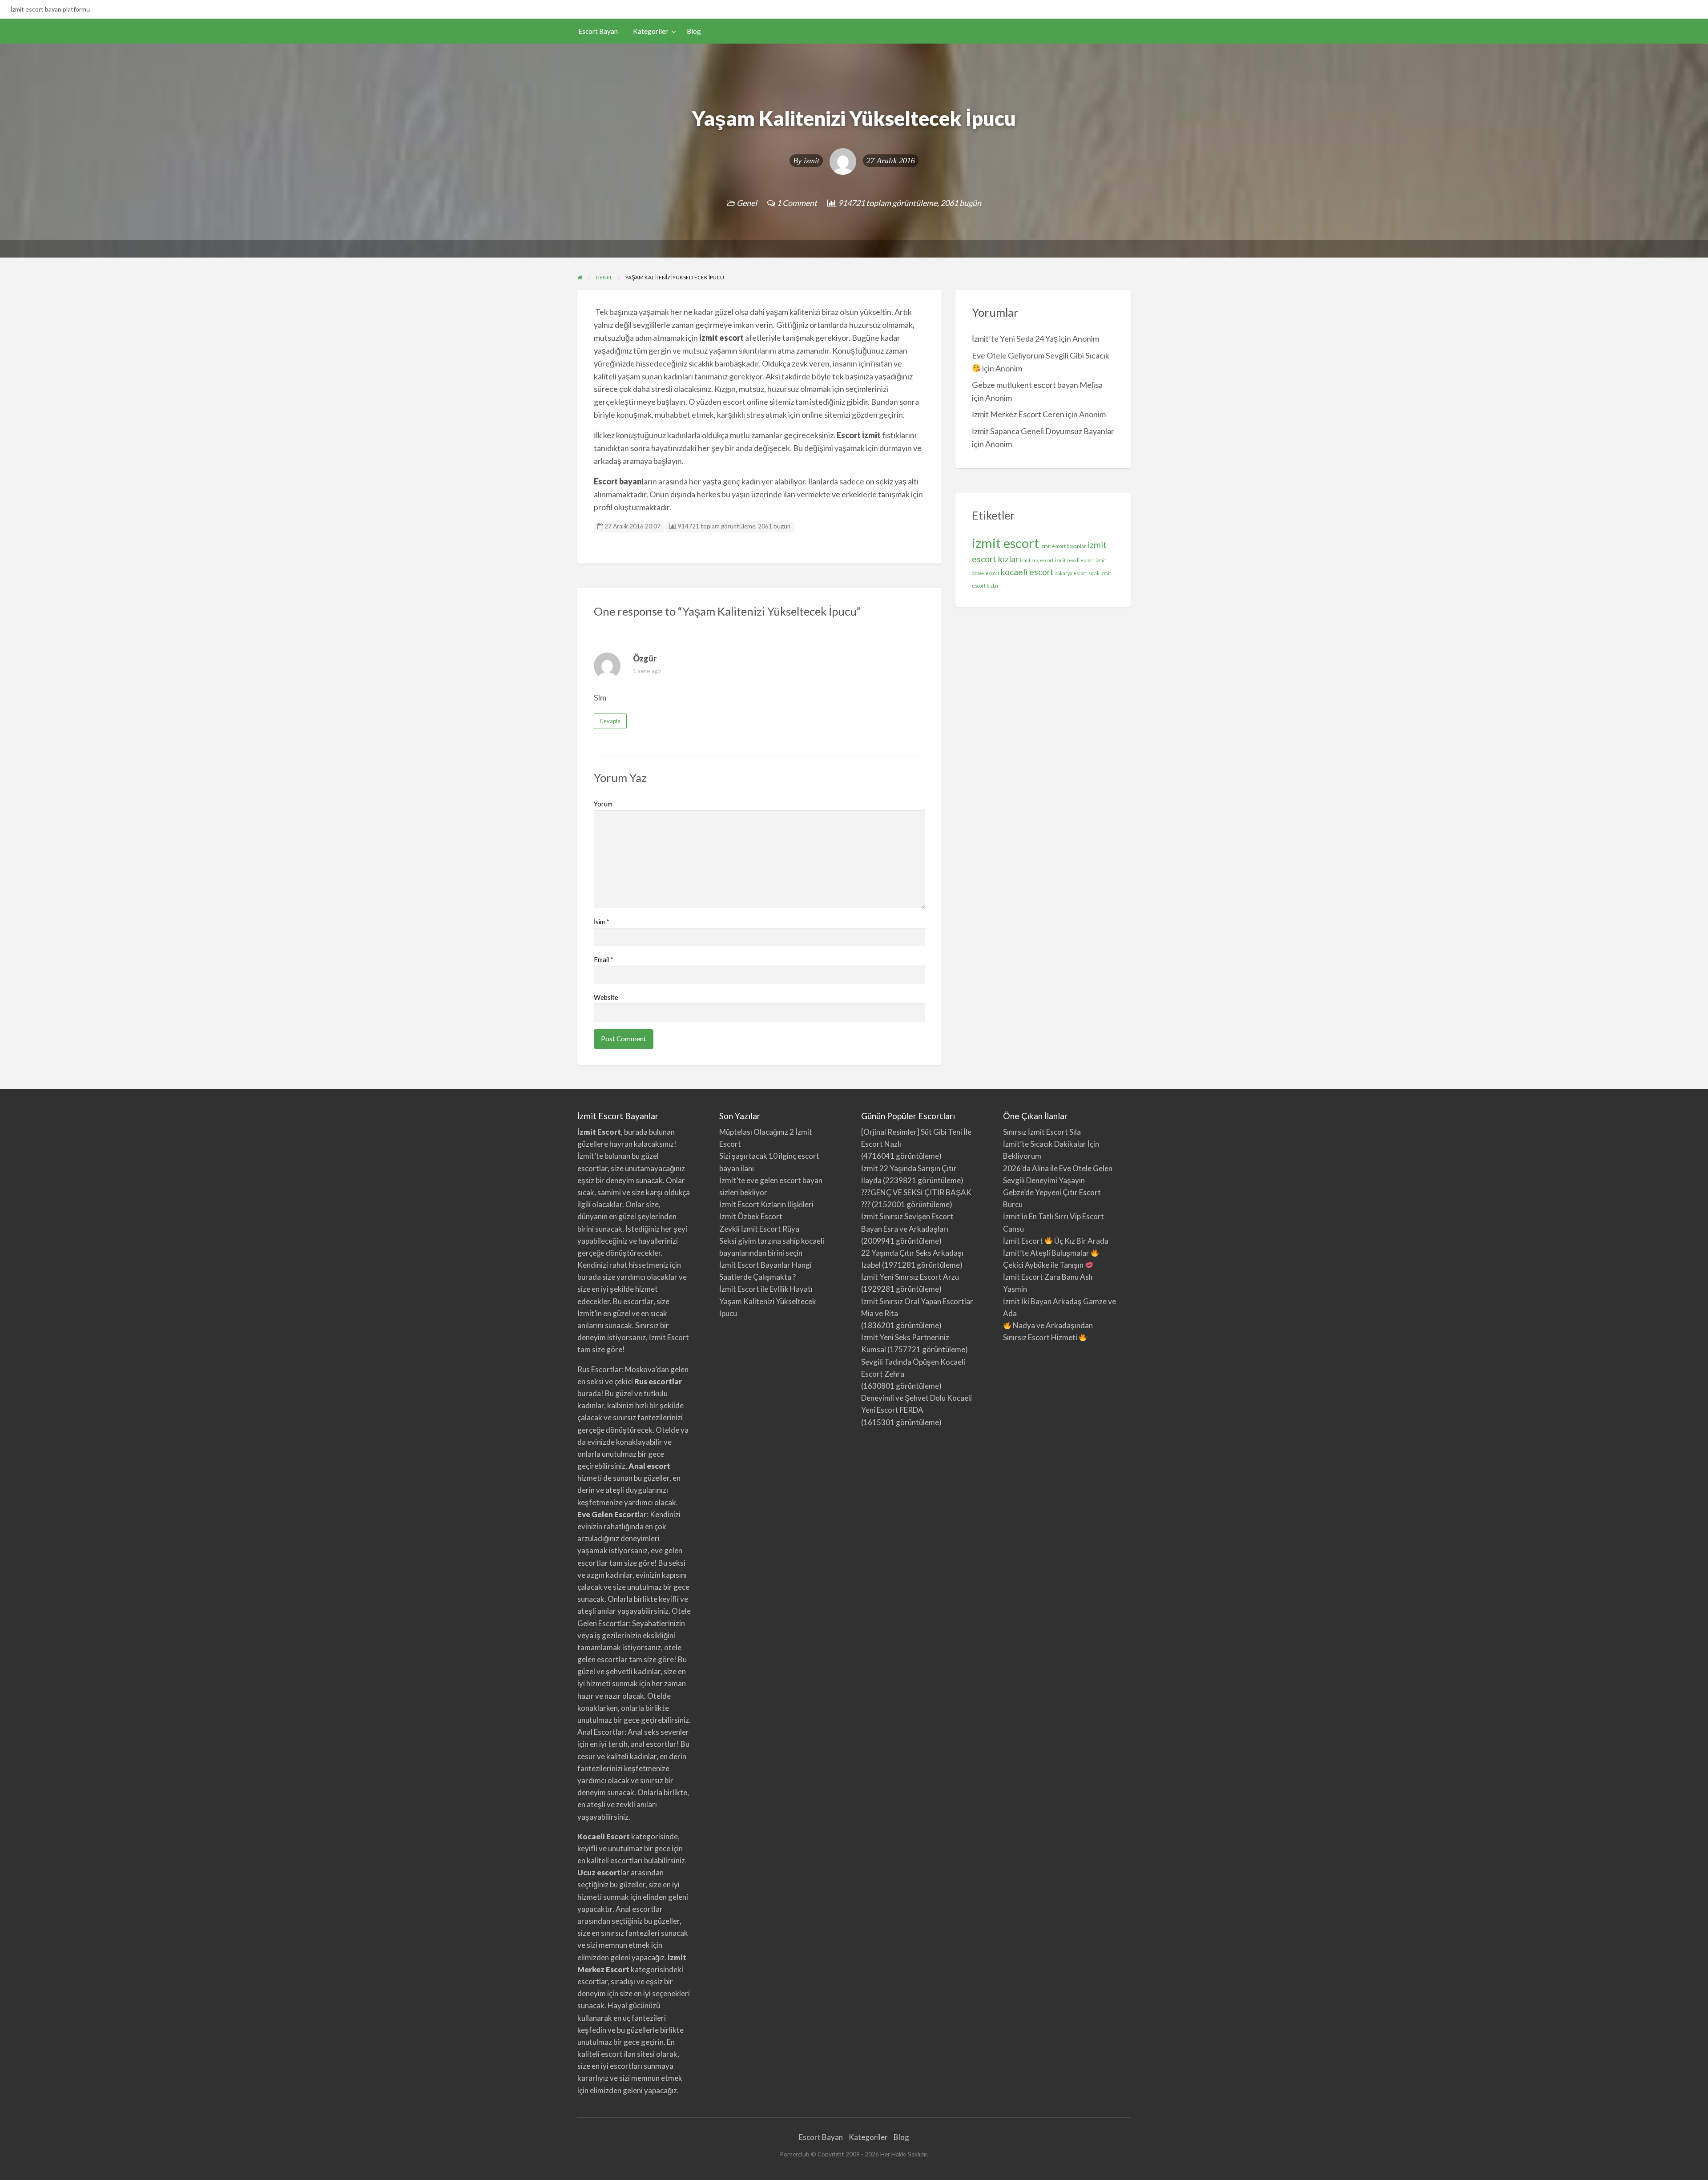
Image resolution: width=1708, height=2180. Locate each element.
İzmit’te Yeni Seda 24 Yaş (1015, 338)
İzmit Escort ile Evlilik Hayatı (766, 1289)
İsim (602, 922)
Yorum (603, 804)
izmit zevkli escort (1075, 560)
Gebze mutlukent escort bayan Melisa (1037, 385)
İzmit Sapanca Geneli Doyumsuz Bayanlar (1043, 431)
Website (606, 997)
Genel (747, 203)
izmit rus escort (1037, 560)
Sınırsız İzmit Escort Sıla (1042, 1132)
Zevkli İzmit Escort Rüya (759, 1229)
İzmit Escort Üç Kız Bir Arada (1056, 1241)
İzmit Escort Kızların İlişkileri (766, 1204)
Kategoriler (651, 31)
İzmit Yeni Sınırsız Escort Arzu (910, 1277)
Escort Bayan (598, 31)
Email (604, 959)
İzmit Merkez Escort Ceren (1018, 414)
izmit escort (1005, 543)
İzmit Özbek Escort (751, 1216)
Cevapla (610, 721)
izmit (812, 161)
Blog (694, 31)
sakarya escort (1071, 573)
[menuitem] (598, 31)
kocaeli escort (1027, 572)
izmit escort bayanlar (1063, 546)
